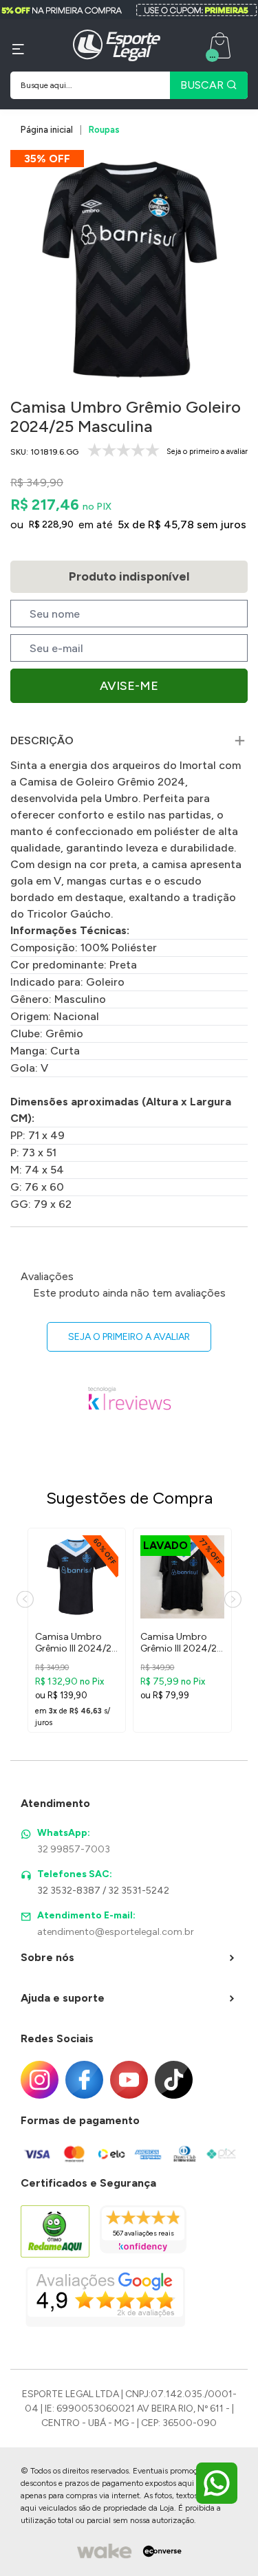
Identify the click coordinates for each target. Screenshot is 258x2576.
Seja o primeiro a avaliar (129, 1337)
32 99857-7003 (74, 1849)
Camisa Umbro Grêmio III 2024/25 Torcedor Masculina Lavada (181, 1643)
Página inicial (47, 130)
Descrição (42, 740)
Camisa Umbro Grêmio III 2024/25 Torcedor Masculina (76, 1643)
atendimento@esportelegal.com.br (116, 1932)
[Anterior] (25, 1600)
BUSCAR (203, 85)
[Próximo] (233, 1600)
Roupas (104, 130)
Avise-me (129, 686)
